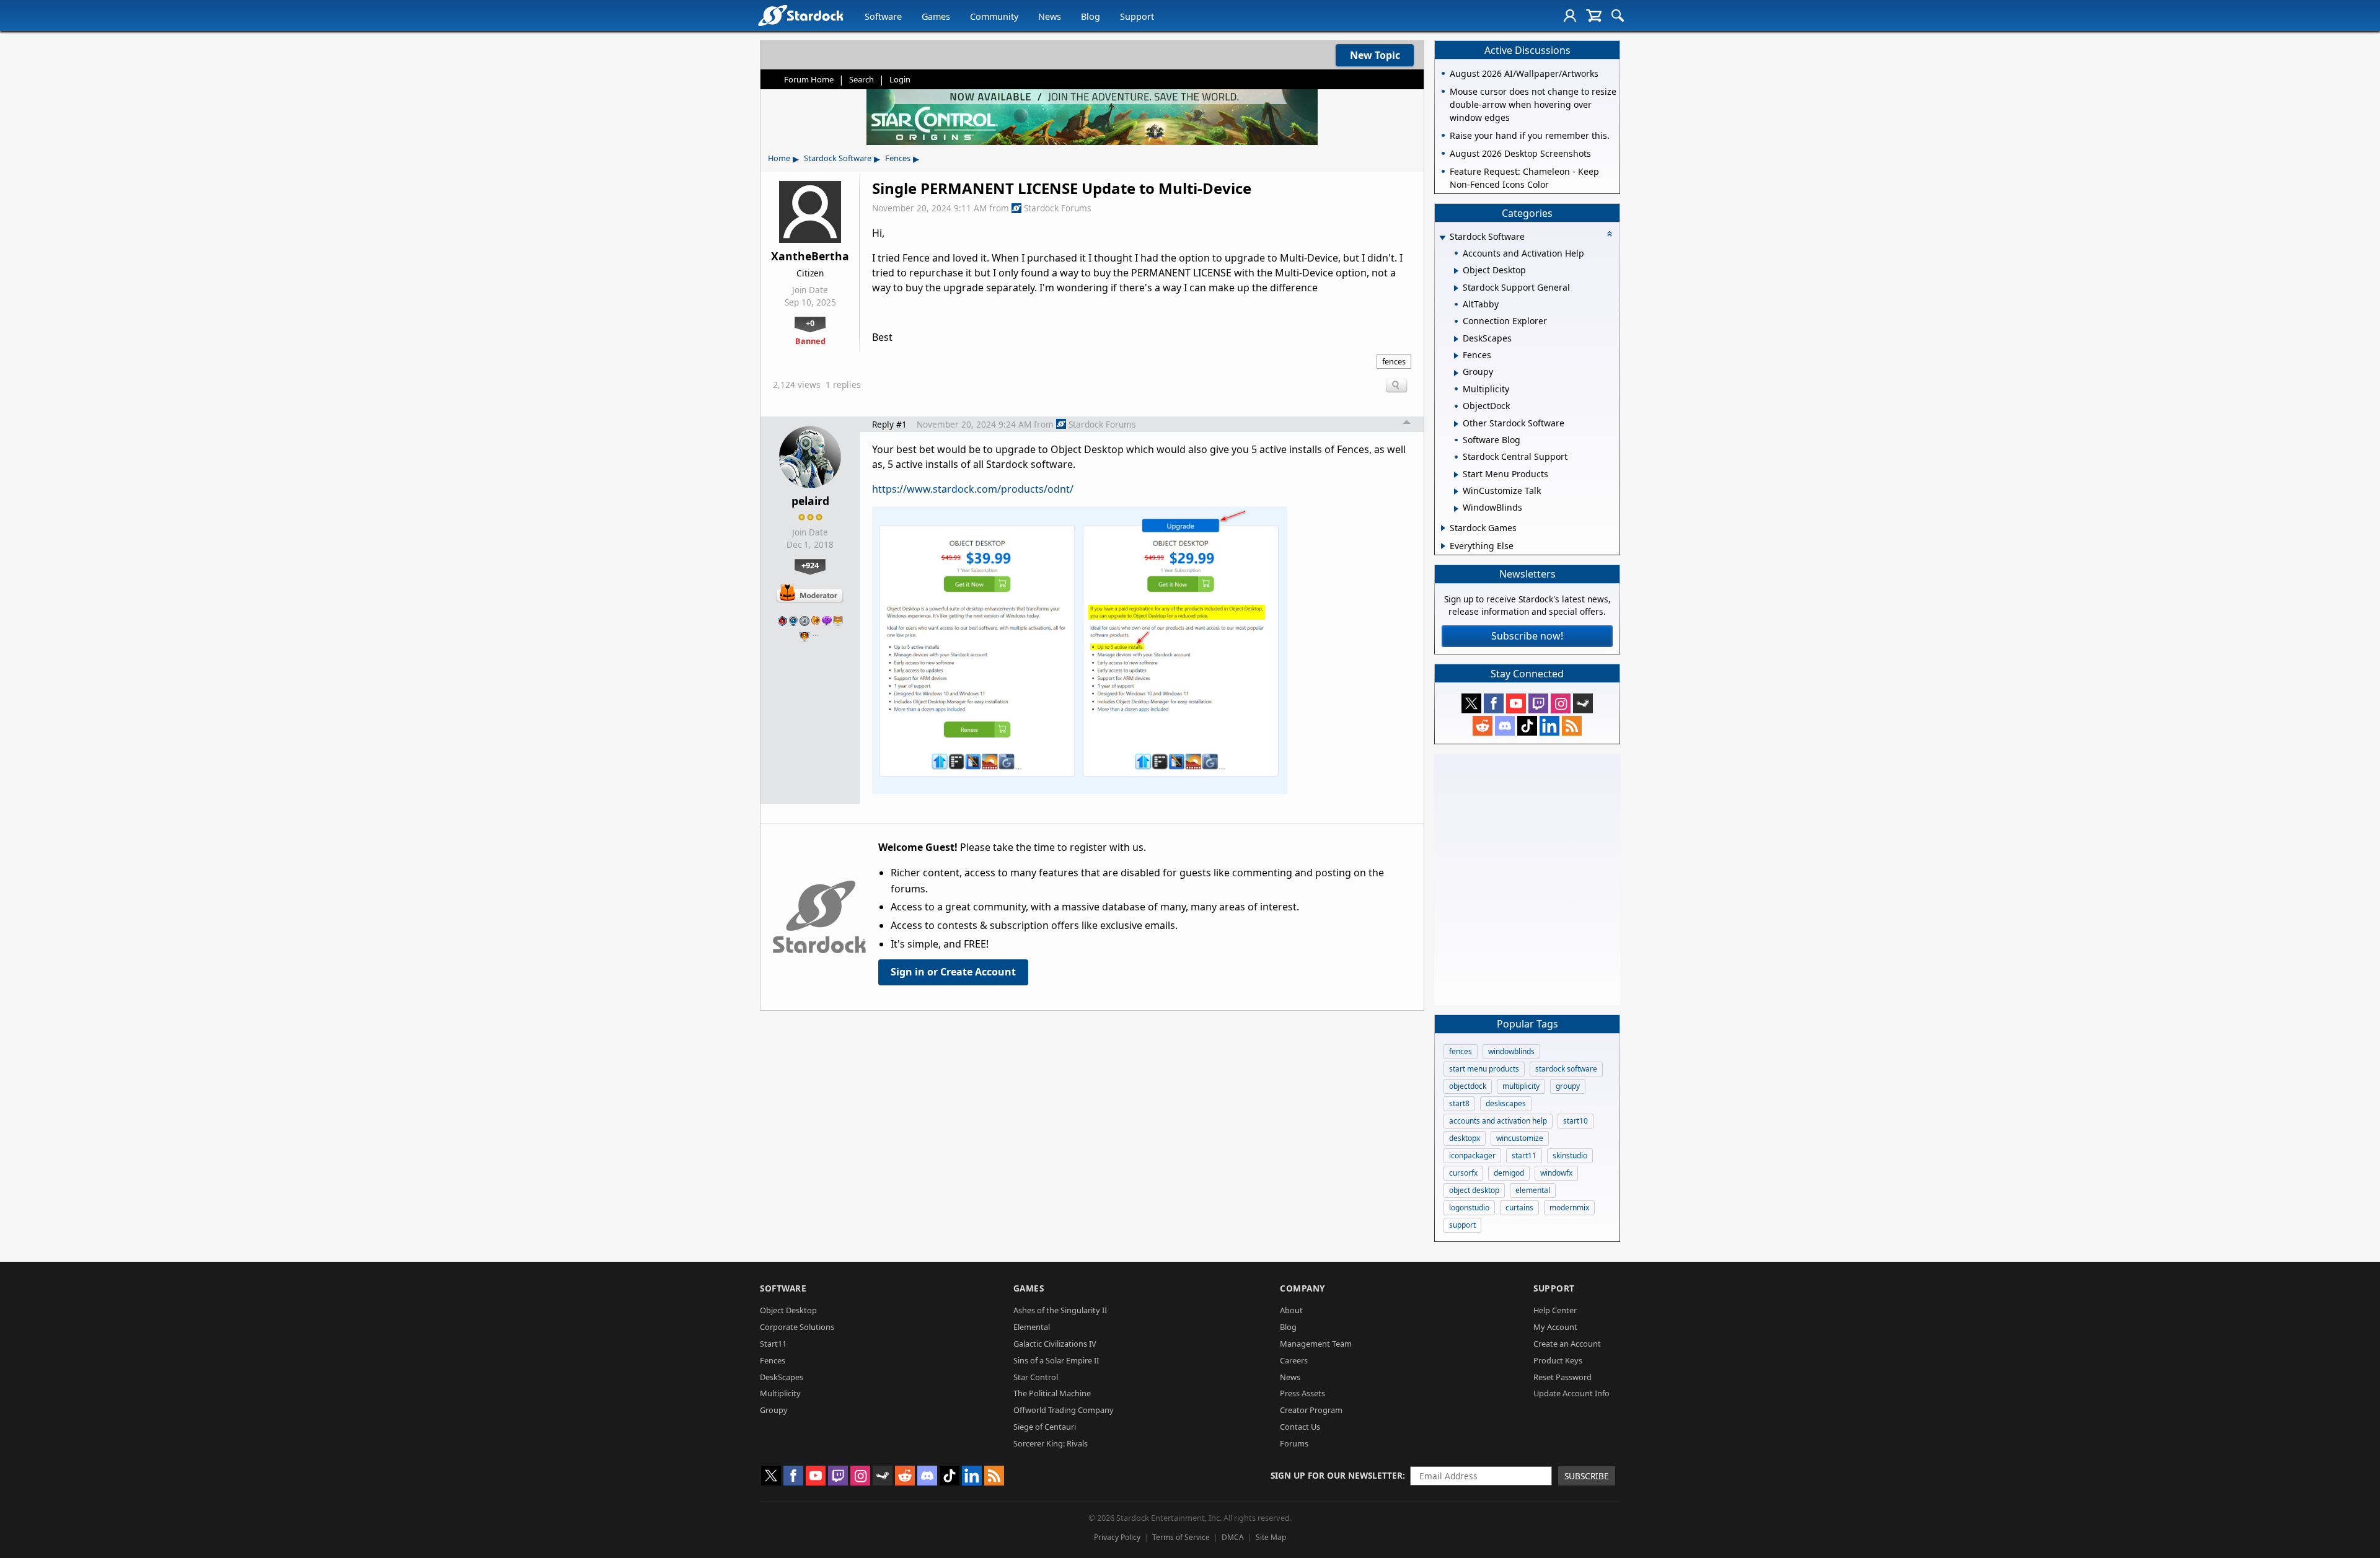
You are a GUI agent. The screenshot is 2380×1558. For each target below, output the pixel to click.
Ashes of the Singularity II (1060, 1310)
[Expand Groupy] (1456, 373)
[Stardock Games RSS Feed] (1572, 726)
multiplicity (1521, 1086)
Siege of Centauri (1045, 1427)
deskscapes (1506, 1103)
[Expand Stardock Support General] (1456, 288)
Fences (898, 158)
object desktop (1474, 1190)
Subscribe (1587, 1476)
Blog (1091, 16)
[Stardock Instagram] (1561, 703)
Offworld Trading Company (1064, 1410)
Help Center (1555, 1310)
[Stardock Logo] (800, 15)
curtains (1519, 1208)
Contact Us (1300, 1427)
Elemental (1032, 1327)
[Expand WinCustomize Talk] (1456, 491)
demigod (1509, 1173)
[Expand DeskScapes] (1456, 339)
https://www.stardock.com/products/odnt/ (973, 489)
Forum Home (809, 79)
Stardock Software (838, 158)
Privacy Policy (1117, 1537)
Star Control (1036, 1377)
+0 (810, 323)
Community (994, 16)
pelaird (810, 501)
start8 (1459, 1103)
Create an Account (1567, 1344)
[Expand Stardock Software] (1442, 238)
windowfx (1556, 1173)
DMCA (1233, 1537)
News (1050, 16)
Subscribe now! (1527, 636)
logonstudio (1469, 1208)
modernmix (1569, 1208)
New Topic (1375, 55)
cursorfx (1463, 1173)
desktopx (1465, 1138)
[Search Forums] (1618, 15)
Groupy (774, 1410)
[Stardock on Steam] (1583, 703)
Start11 (773, 1344)
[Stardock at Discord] (1505, 726)
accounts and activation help (1498, 1121)
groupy (1568, 1086)
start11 (1524, 1155)
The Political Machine (1052, 1393)
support (1462, 1225)
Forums (1294, 1443)
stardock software (1566, 1069)
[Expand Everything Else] (1443, 546)
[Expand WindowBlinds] (1456, 509)
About (1291, 1310)
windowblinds (1511, 1051)
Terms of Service (1181, 1537)
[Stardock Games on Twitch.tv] (1538, 703)
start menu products (1484, 1069)
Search (862, 79)
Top (1407, 424)
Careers (1294, 1360)
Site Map (1271, 1537)
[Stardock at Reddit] (1483, 726)
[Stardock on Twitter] (1471, 703)
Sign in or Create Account (953, 972)
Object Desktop (788, 1310)
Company (1302, 1288)
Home (779, 158)
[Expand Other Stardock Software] (1456, 424)
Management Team (1316, 1344)
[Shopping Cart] (1594, 15)
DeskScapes (782, 1377)
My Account (1555, 1327)
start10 (1576, 1121)
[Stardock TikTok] (1527, 726)
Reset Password (1562, 1377)
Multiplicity (780, 1393)
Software (883, 16)
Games (936, 16)
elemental (1533, 1190)
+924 (810, 565)
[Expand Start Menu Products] (1456, 475)
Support (1137, 16)
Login (900, 79)
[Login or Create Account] (1570, 15)
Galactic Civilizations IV (1055, 1344)
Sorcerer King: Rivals (1051, 1443)
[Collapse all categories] (1610, 234)
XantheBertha (810, 256)
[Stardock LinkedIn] (1549, 726)
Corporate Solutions (797, 1327)
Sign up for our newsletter (1337, 1475)
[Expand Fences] (1456, 356)
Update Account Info (1571, 1393)
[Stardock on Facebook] (1494, 703)
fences (1394, 361)
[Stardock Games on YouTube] (1516, 703)
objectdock (1468, 1086)
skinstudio (1570, 1155)
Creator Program (1311, 1410)
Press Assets (1302, 1393)
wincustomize (1520, 1138)
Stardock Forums (1058, 208)
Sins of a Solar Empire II (1056, 1360)
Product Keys (1558, 1360)
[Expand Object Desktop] (1456, 271)
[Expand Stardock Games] (1443, 528)
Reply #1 (889, 424)
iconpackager (1472, 1155)
